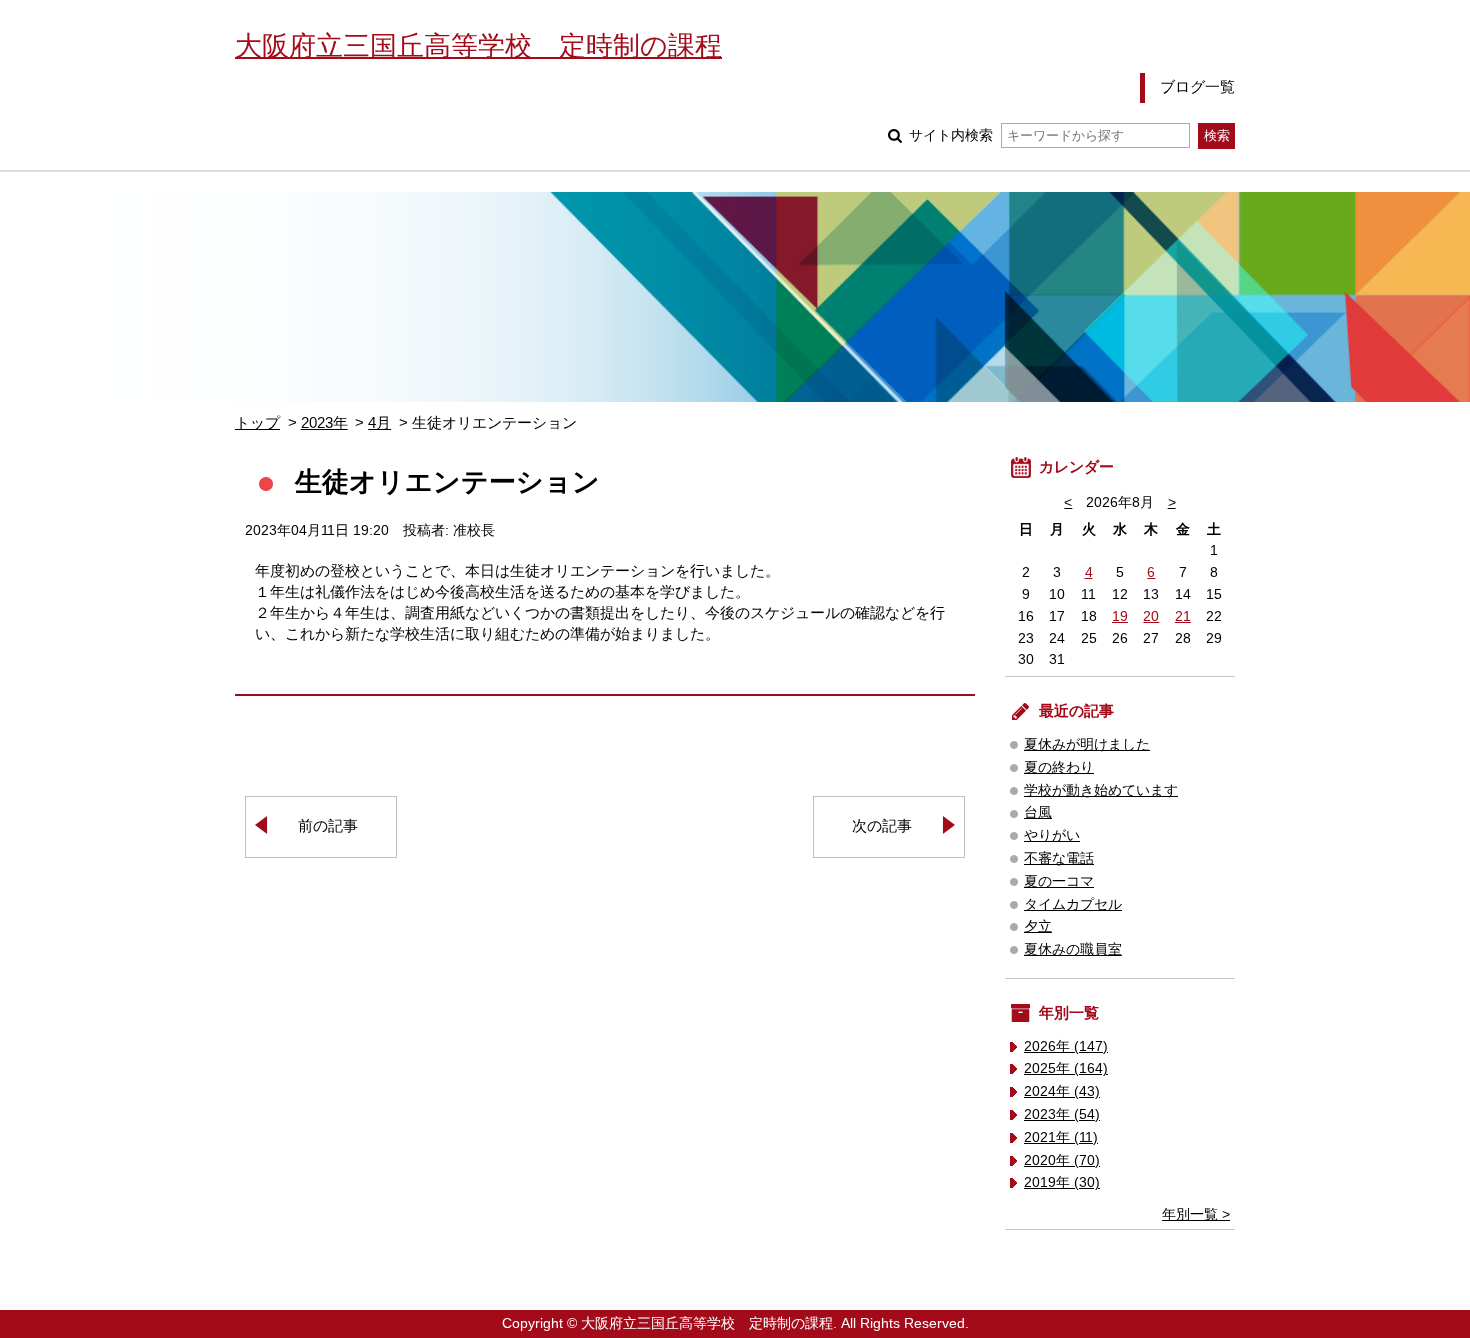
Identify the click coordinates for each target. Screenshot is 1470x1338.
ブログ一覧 (1197, 86)
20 (1151, 616)
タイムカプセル (1073, 904)
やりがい (1052, 835)
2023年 (324, 422)
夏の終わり (1059, 767)
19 (1120, 616)
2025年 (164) (1066, 1068)
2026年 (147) (1066, 1046)
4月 (379, 422)
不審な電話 (1059, 858)
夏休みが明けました (1087, 744)
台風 (1038, 812)
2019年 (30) (1062, 1182)
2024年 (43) (1062, 1091)
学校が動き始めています (1101, 790)
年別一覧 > (1196, 1214)
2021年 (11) (1061, 1137)
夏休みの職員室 (1073, 949)
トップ (257, 422)
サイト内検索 (951, 135)
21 (1183, 616)
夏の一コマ (1059, 881)
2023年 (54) (1062, 1114)
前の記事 (328, 825)
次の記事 (882, 825)
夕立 (1038, 926)
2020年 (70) (1062, 1160)
